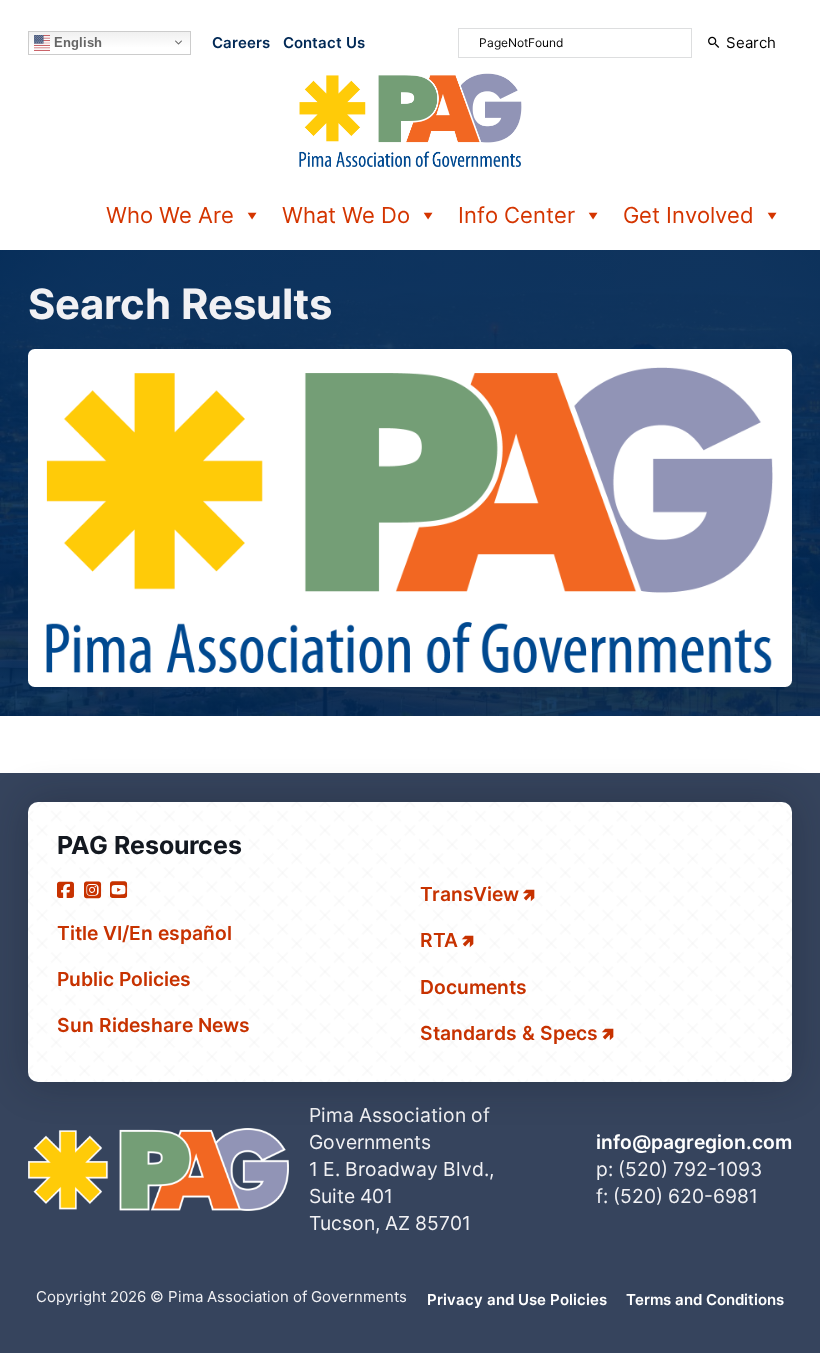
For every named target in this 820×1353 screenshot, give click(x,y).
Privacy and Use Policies (517, 1299)
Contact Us (324, 42)
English (76, 41)
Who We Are (170, 215)
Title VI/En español (144, 933)
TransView (469, 894)
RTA (439, 940)
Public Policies (124, 979)
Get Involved (688, 215)
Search (751, 42)
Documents (473, 987)
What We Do (346, 215)
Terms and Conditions (705, 1299)
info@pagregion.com (694, 1142)
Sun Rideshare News (153, 1025)
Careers (241, 42)
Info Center (516, 215)
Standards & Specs (509, 1033)
